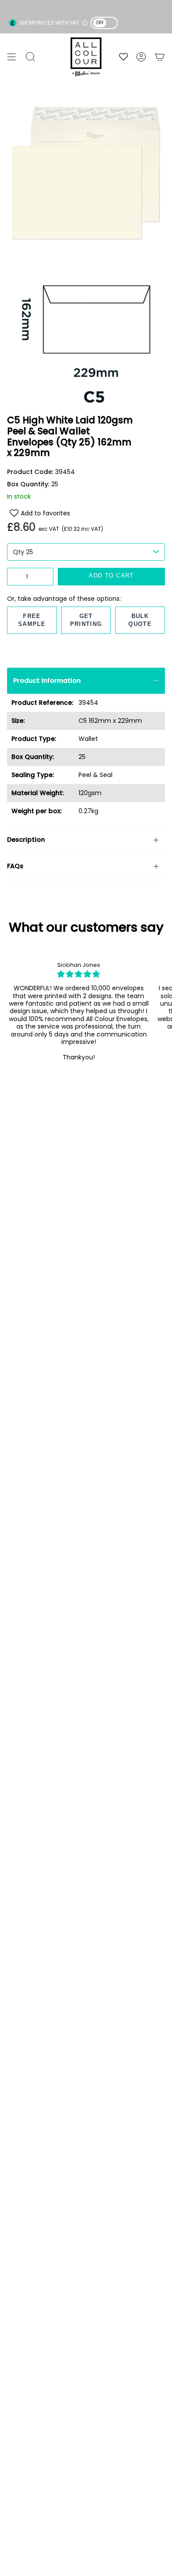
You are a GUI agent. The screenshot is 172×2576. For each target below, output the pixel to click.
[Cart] (160, 57)
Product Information (47, 681)
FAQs (15, 866)
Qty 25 (23, 552)
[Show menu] (11, 57)
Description (26, 840)
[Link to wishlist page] (123, 57)
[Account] (141, 57)
